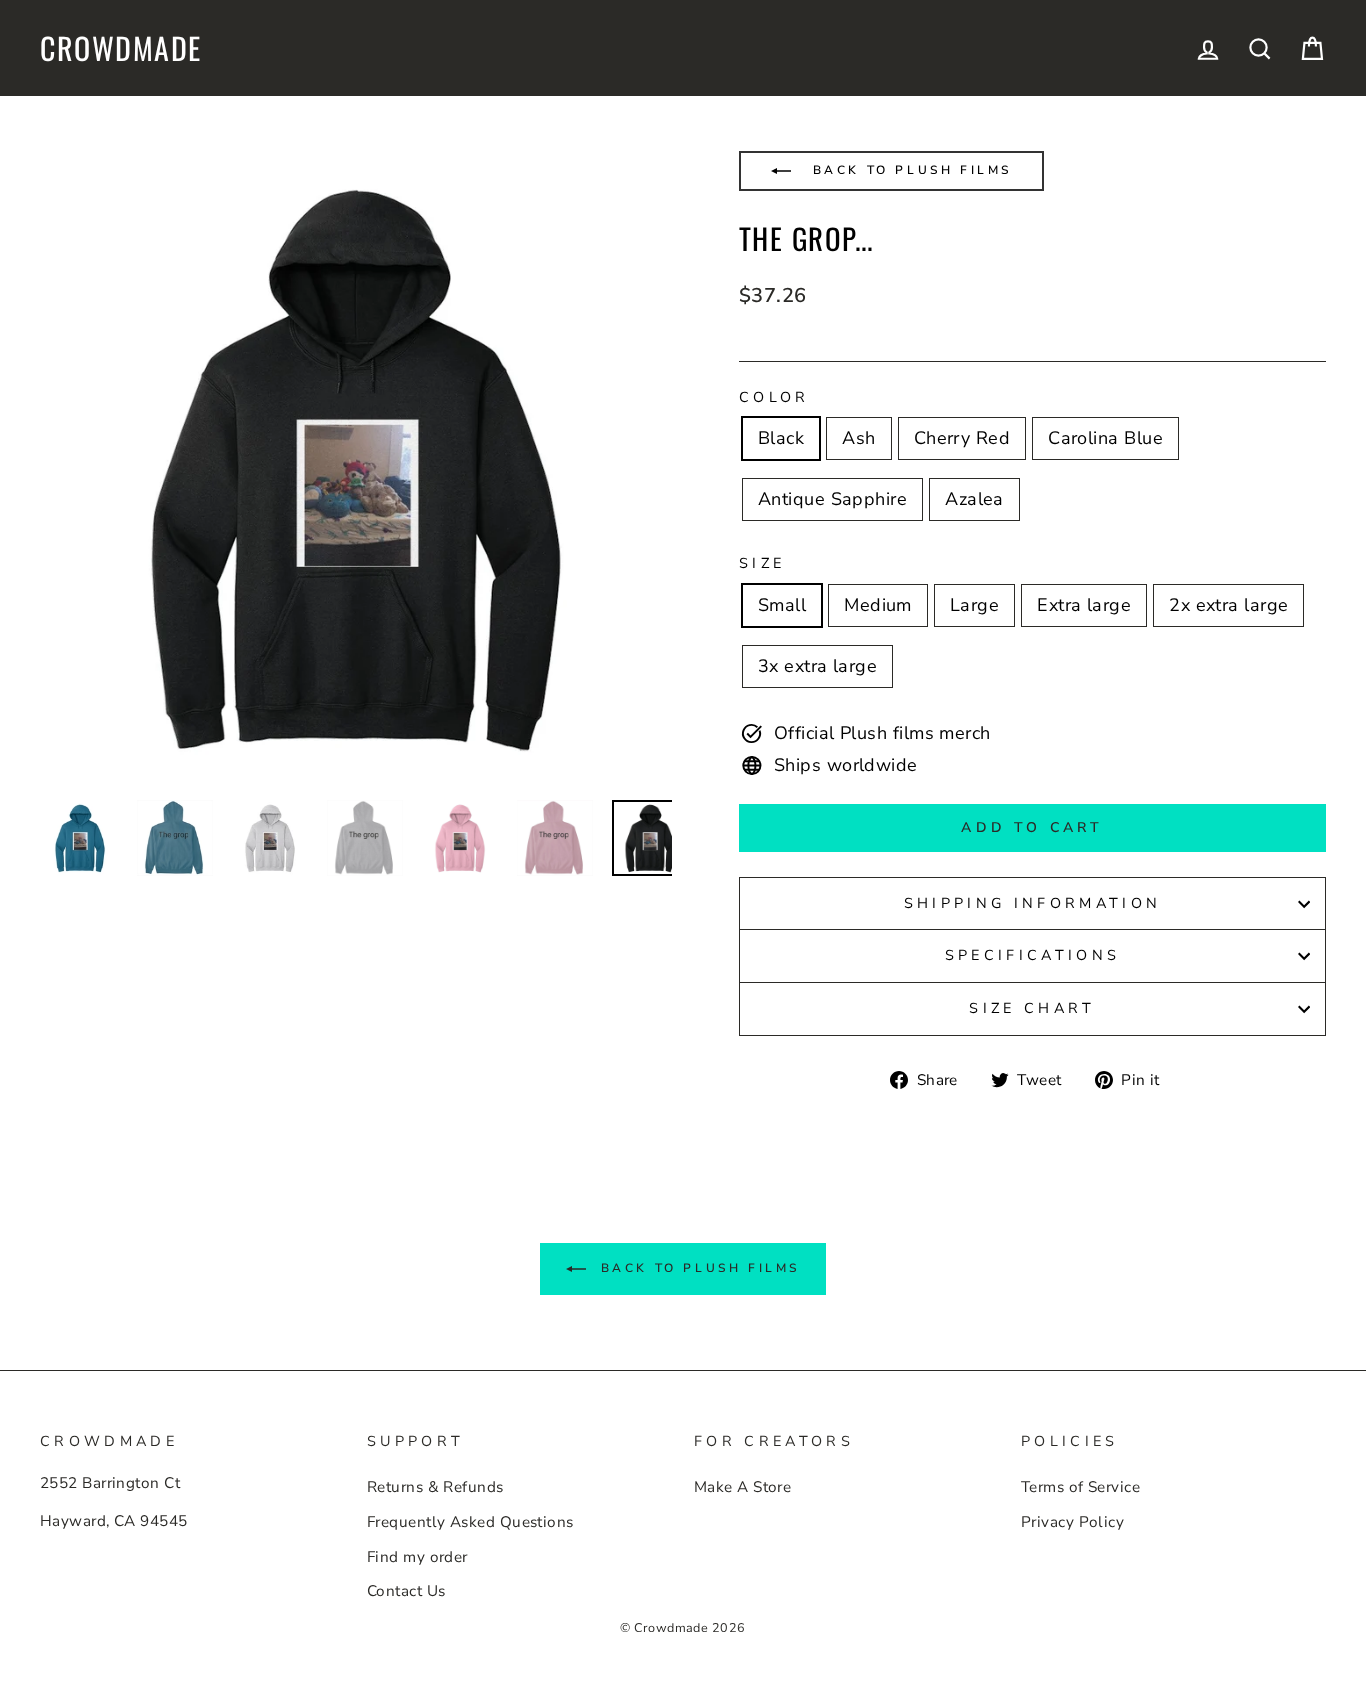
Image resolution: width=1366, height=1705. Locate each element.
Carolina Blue (1105, 438)
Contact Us (406, 1591)
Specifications (1032, 955)
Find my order (417, 1557)
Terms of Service (1080, 1487)
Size (762, 563)
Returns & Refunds (435, 1487)
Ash (858, 438)
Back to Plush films (909, 170)
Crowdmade (121, 48)
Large (974, 605)
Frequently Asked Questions (470, 1522)
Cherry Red (962, 438)
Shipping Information (1032, 903)
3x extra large (817, 666)
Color (774, 397)
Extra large (1084, 605)
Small (782, 605)
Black (781, 438)
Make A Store (742, 1487)
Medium (878, 605)
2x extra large (1228, 605)
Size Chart (1032, 1008)
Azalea (974, 499)
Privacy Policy (1072, 1522)
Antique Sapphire (832, 499)
